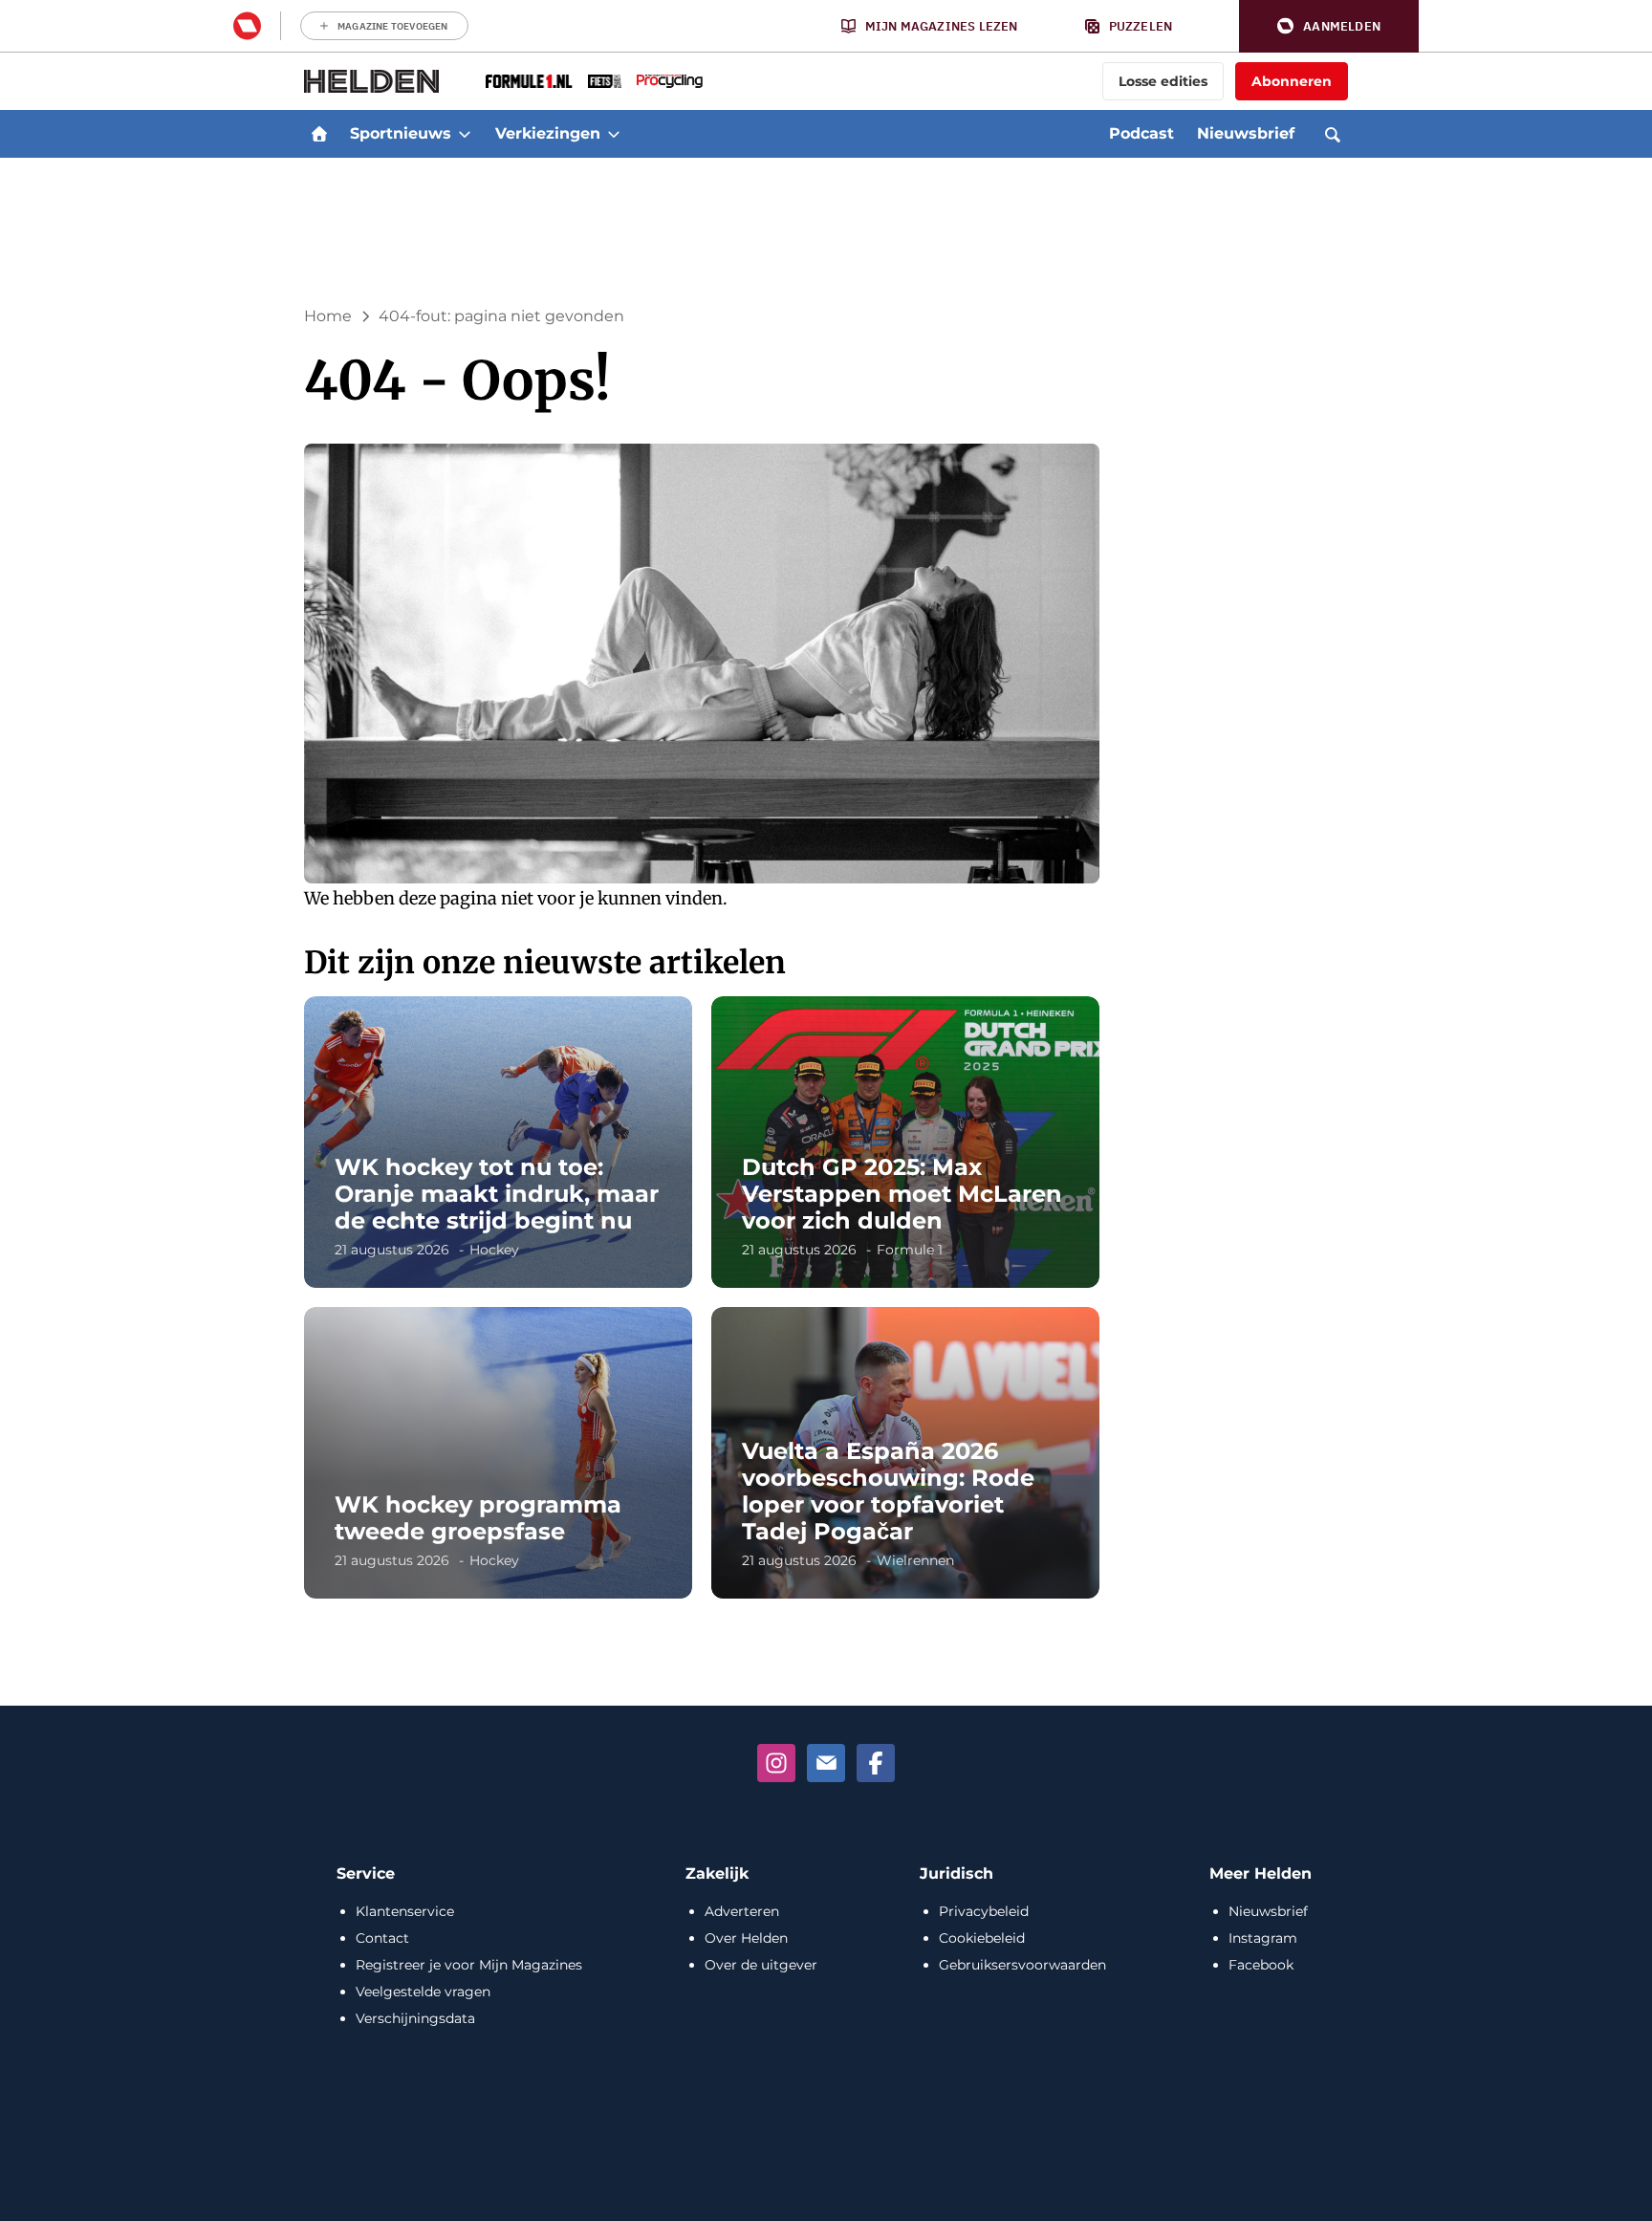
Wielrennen (915, 1560)
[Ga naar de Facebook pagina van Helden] (876, 1763)
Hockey (494, 1250)
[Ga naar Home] (319, 134)
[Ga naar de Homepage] (372, 81)
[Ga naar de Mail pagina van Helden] (826, 1763)
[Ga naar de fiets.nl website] (605, 81)
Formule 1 (910, 1250)
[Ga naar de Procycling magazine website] (670, 81)
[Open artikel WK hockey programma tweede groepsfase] (498, 1453)
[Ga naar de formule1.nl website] (529, 81)
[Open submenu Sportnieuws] (465, 134)
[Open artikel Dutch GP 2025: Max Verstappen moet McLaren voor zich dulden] (905, 1142)
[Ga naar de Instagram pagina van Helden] (776, 1763)
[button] (1329, 26)
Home (328, 316)
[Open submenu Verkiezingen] (614, 134)
